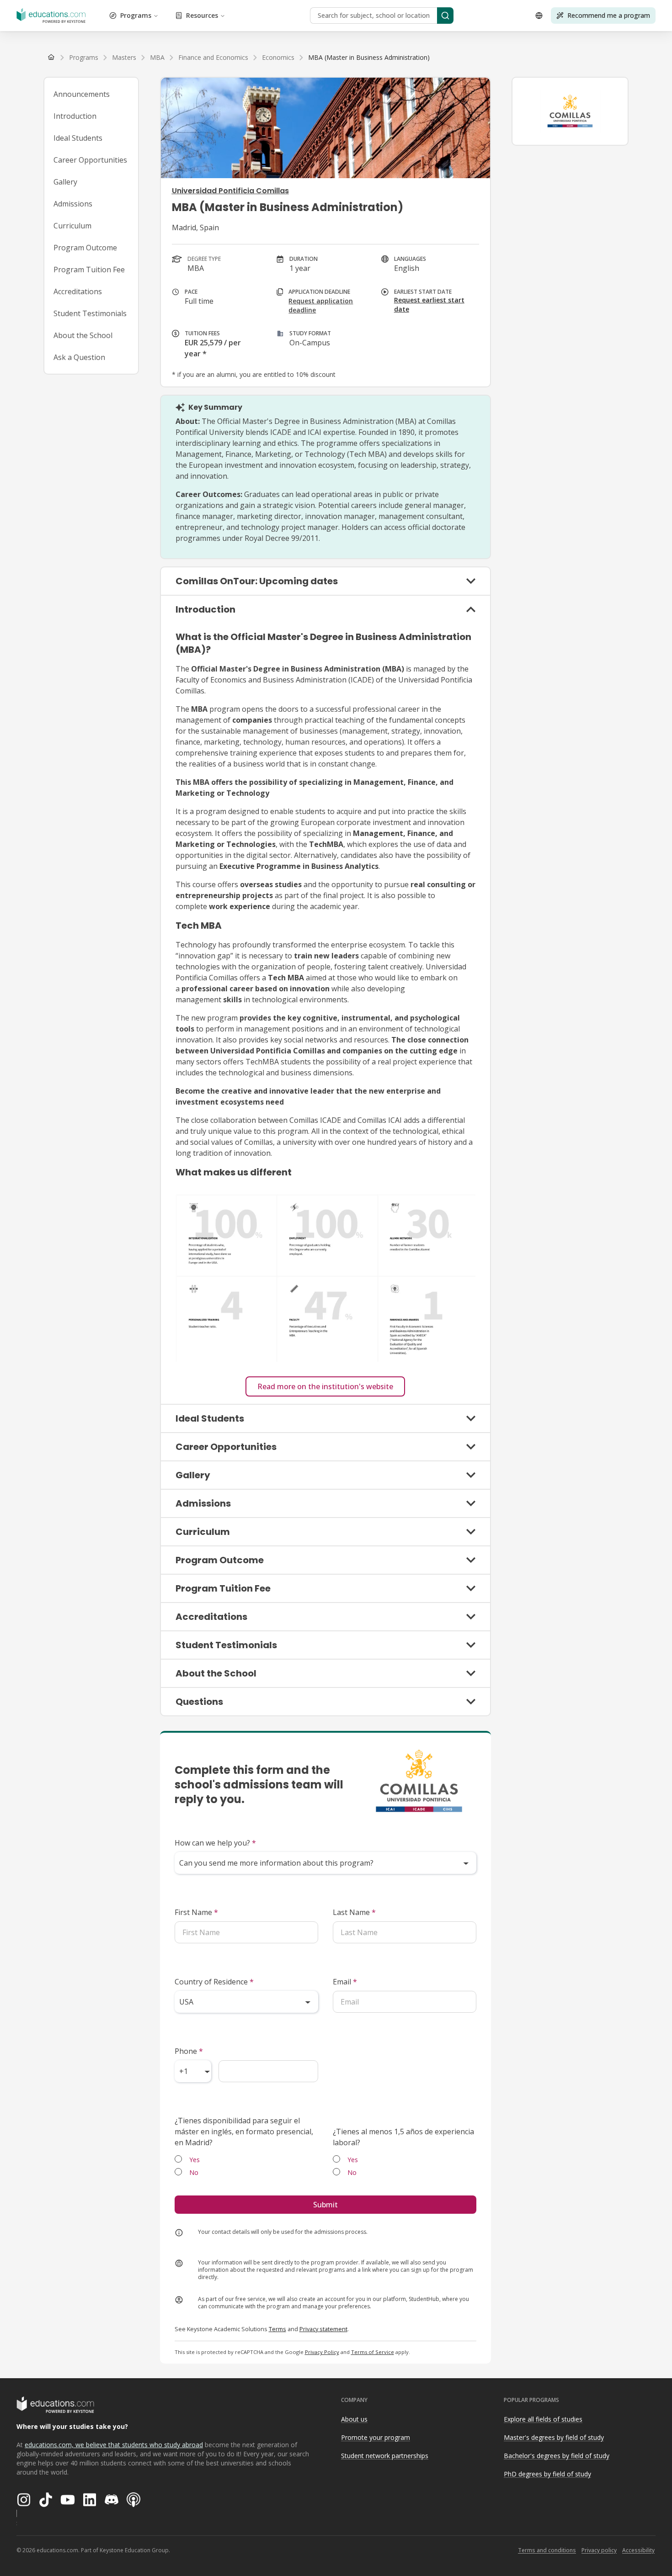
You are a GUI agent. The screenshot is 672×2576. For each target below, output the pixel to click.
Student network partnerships (385, 2456)
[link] (369, 58)
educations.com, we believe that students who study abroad (114, 2445)
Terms (277, 2329)
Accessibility (638, 2550)
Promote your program (376, 2437)
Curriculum (72, 226)
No (194, 2172)
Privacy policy (599, 2550)
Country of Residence (214, 1982)
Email (345, 1982)
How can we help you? (215, 1843)
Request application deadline (321, 305)
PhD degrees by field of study (547, 2474)
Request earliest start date (429, 304)
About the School (83, 335)
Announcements (82, 94)
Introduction (75, 116)
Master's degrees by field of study (554, 2437)
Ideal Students (78, 138)
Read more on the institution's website (325, 1386)
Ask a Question (79, 357)
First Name (196, 1912)
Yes (195, 2160)
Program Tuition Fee (89, 270)
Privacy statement (323, 2329)
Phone (189, 2051)
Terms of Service (373, 2352)
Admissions (73, 204)
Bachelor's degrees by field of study (557, 2456)
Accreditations (78, 291)
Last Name (354, 1912)
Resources (202, 15)
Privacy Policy (322, 2352)
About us (354, 2419)
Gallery (65, 182)
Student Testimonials (90, 313)
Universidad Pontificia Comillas (230, 191)
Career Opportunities (90, 160)
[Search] (445, 16)
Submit (325, 2205)
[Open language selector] (539, 16)
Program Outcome (85, 248)
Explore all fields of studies (543, 2419)
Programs (136, 15)
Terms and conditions (547, 2550)
